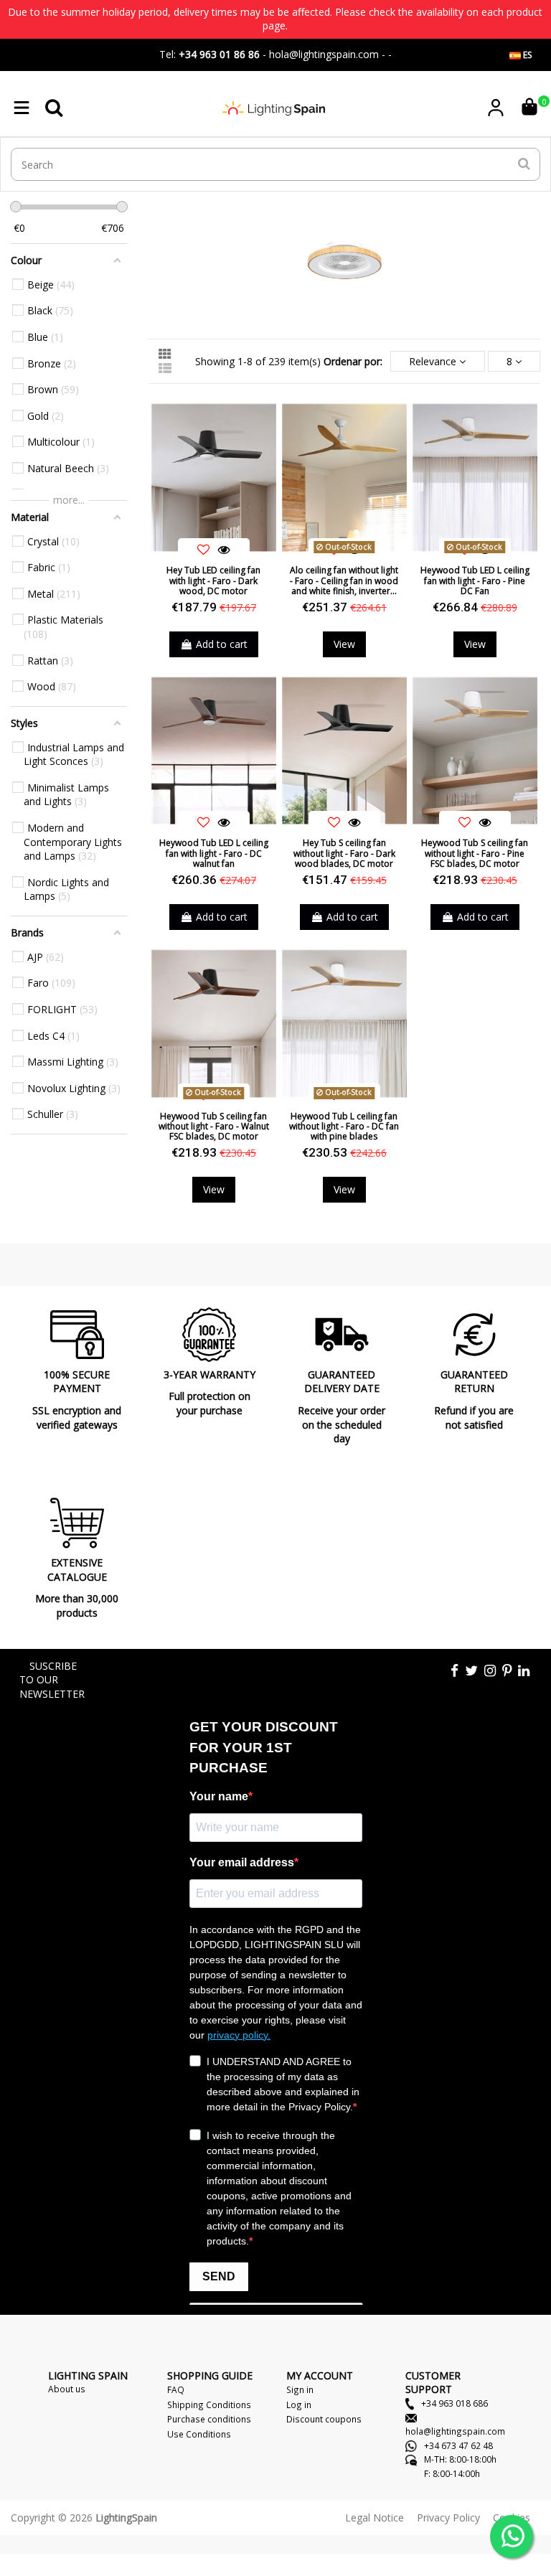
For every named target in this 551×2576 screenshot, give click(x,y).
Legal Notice (375, 2518)
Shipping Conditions (209, 2405)
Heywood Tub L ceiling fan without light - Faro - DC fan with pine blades (344, 1127)
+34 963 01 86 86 (219, 54)
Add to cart (222, 644)
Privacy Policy (448, 2518)
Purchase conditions (209, 2419)
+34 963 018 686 (453, 2403)
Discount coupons (324, 2419)
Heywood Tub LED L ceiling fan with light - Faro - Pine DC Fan (475, 580)
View (344, 644)
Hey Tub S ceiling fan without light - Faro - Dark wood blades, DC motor (344, 853)
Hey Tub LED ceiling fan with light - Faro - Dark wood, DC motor (213, 580)
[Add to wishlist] (204, 550)
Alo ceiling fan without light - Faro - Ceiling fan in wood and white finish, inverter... (344, 580)
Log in (299, 2405)
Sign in (300, 2389)
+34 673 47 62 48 (457, 2445)
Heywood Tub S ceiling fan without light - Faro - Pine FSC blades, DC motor (475, 853)
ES (526, 55)
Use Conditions (199, 2434)
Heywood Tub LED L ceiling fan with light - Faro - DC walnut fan (214, 853)
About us (67, 2389)
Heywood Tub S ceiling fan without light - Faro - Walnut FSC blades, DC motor (214, 1127)
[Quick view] (224, 550)
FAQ (176, 2389)
